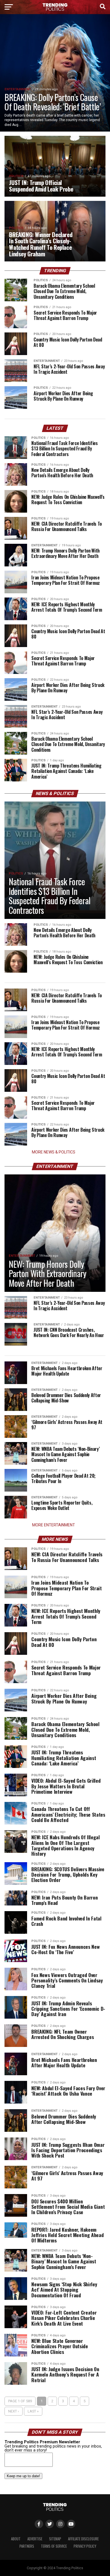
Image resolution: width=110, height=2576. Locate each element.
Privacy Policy (85, 2546)
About (16, 2539)
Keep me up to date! (23, 2476)
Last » (33, 2411)
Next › (14, 2411)
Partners (27, 2546)
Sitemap (55, 2539)
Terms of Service (54, 2546)
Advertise (35, 2539)
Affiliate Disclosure (83, 2539)
